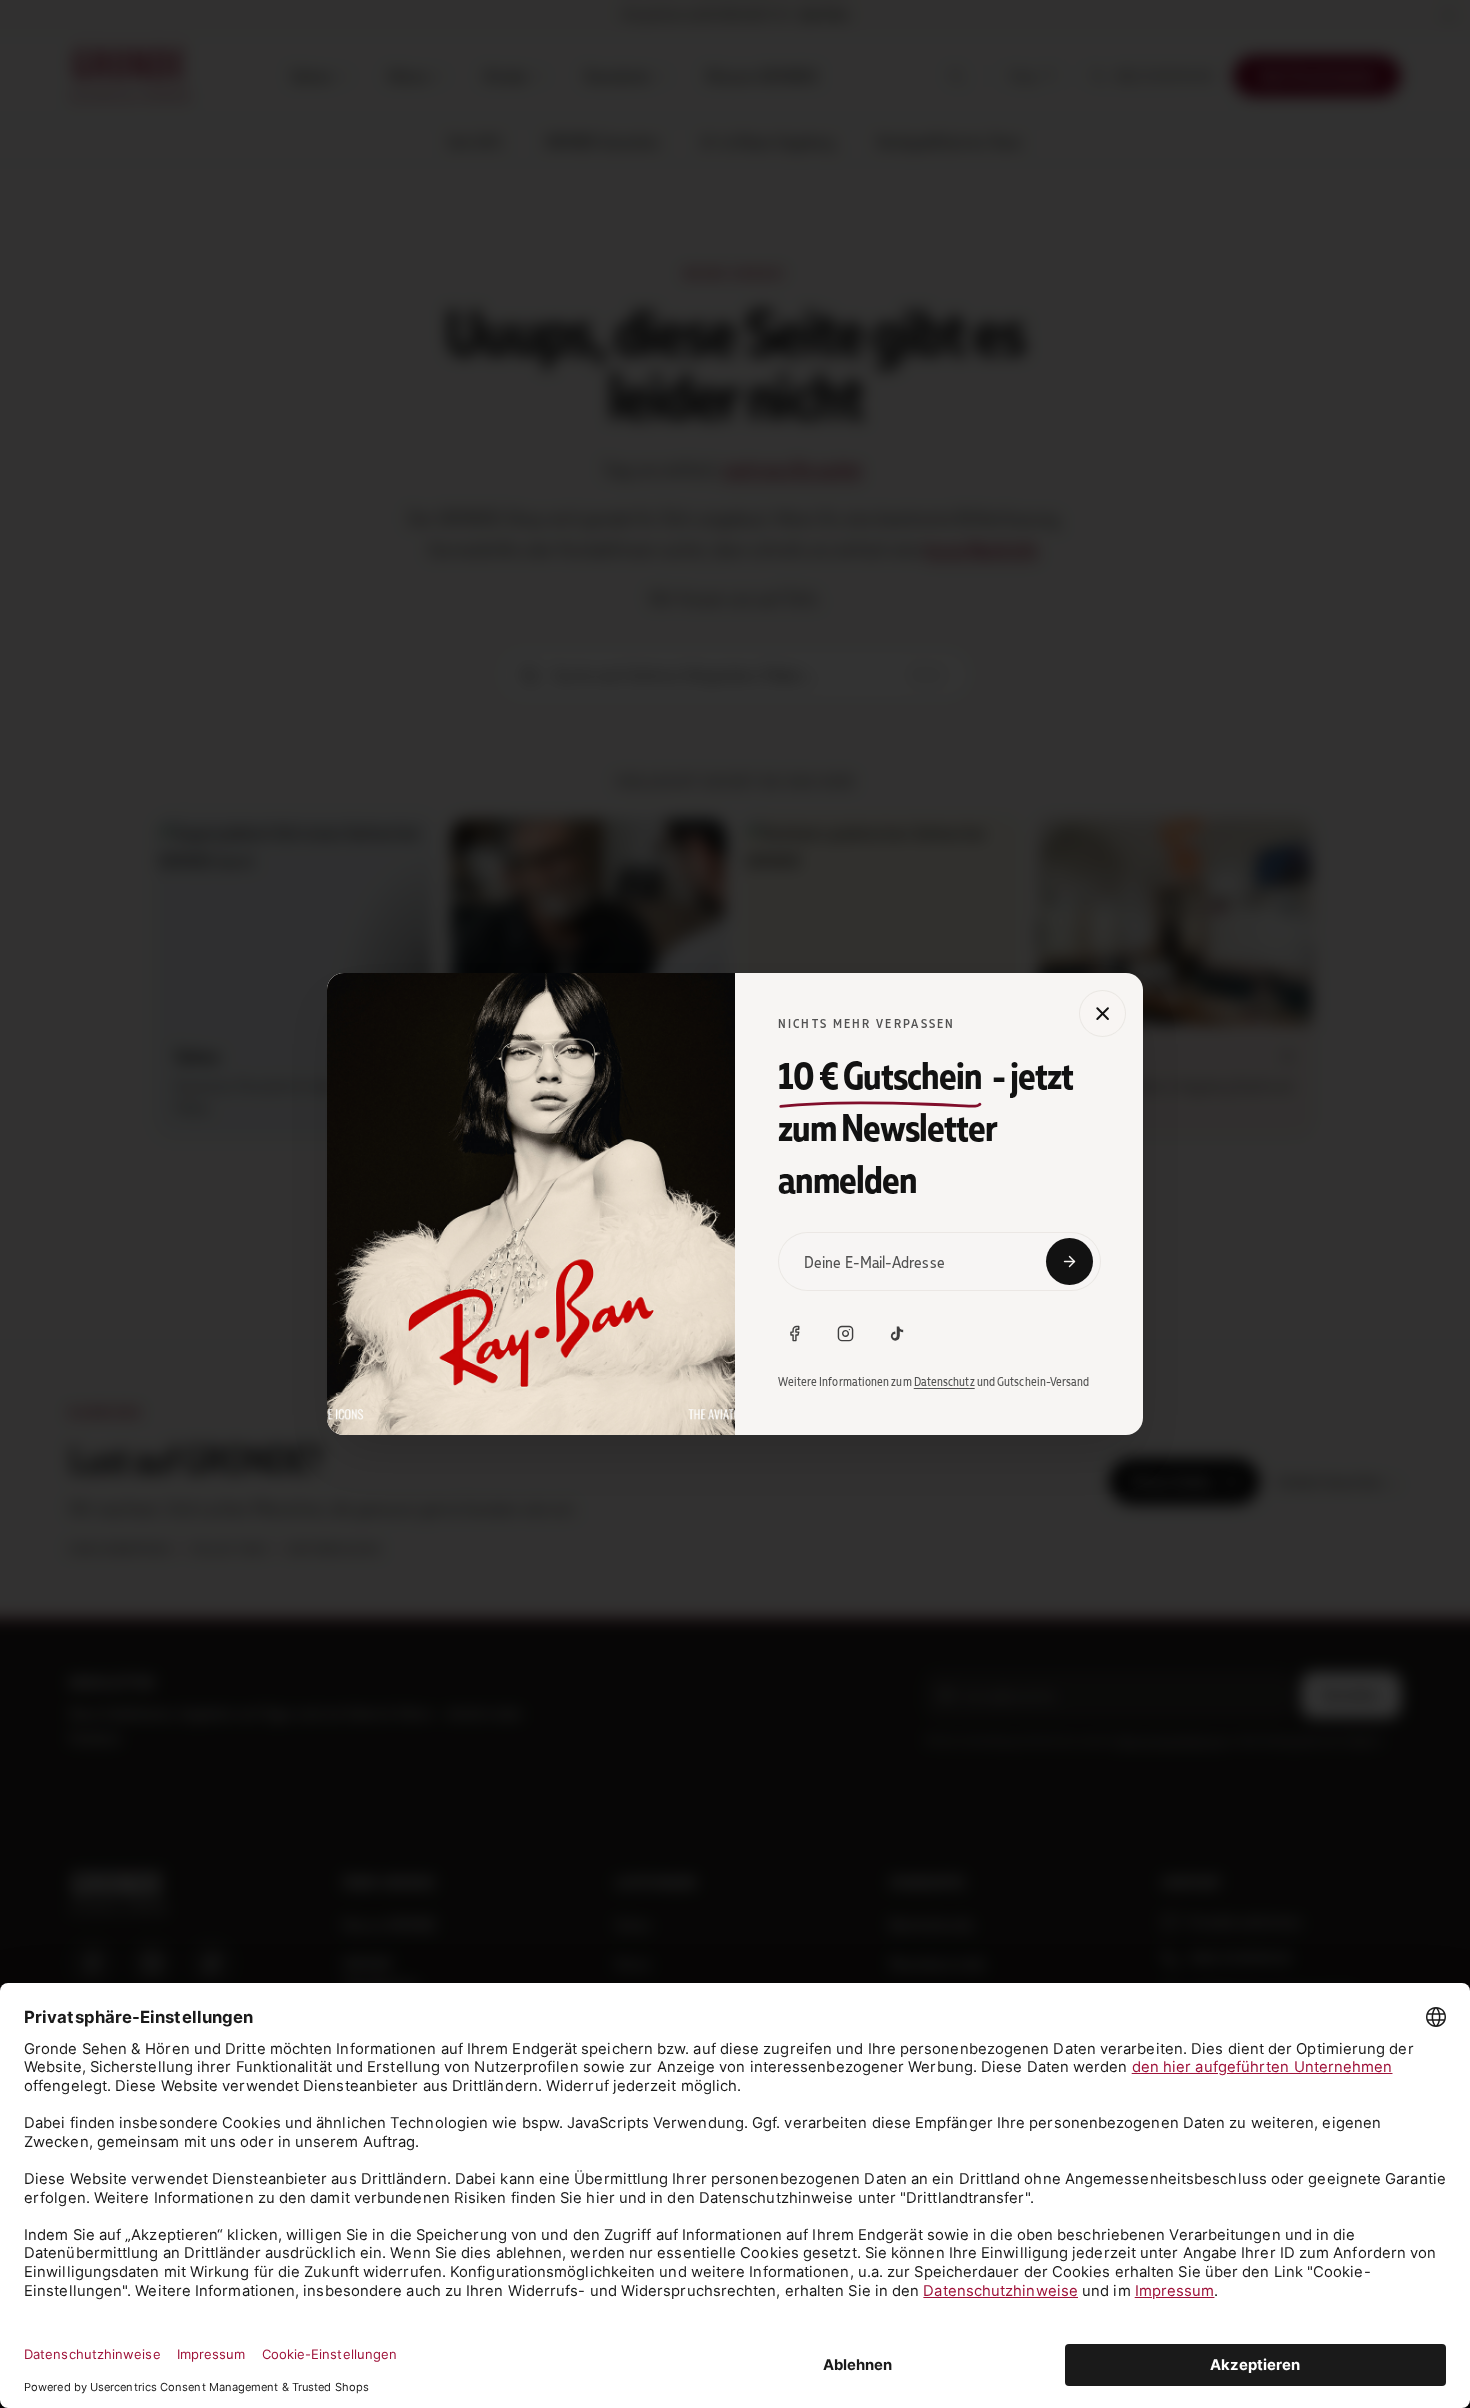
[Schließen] (1102, 1013)
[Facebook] (795, 1334)
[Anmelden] (1069, 1261)
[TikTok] (897, 1334)
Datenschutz (944, 1381)
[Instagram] (846, 1334)
